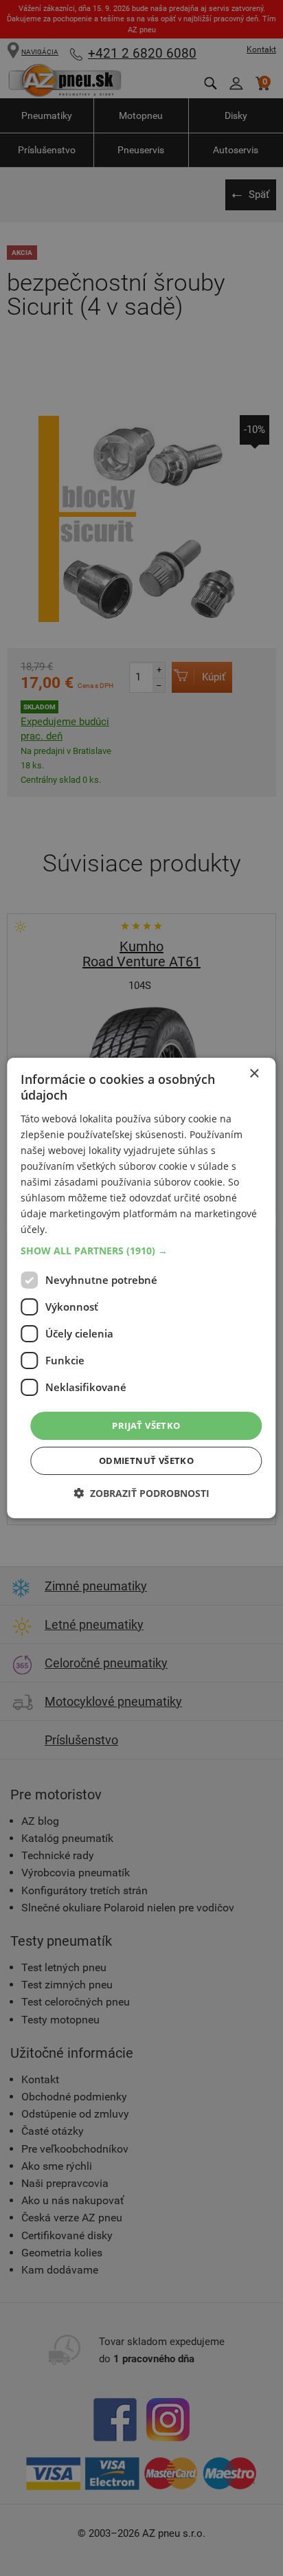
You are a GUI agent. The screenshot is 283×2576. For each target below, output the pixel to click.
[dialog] (141, 1288)
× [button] (254, 1074)
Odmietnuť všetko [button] (146, 1461)
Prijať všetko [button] (146, 1425)
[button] (141, 1250)
